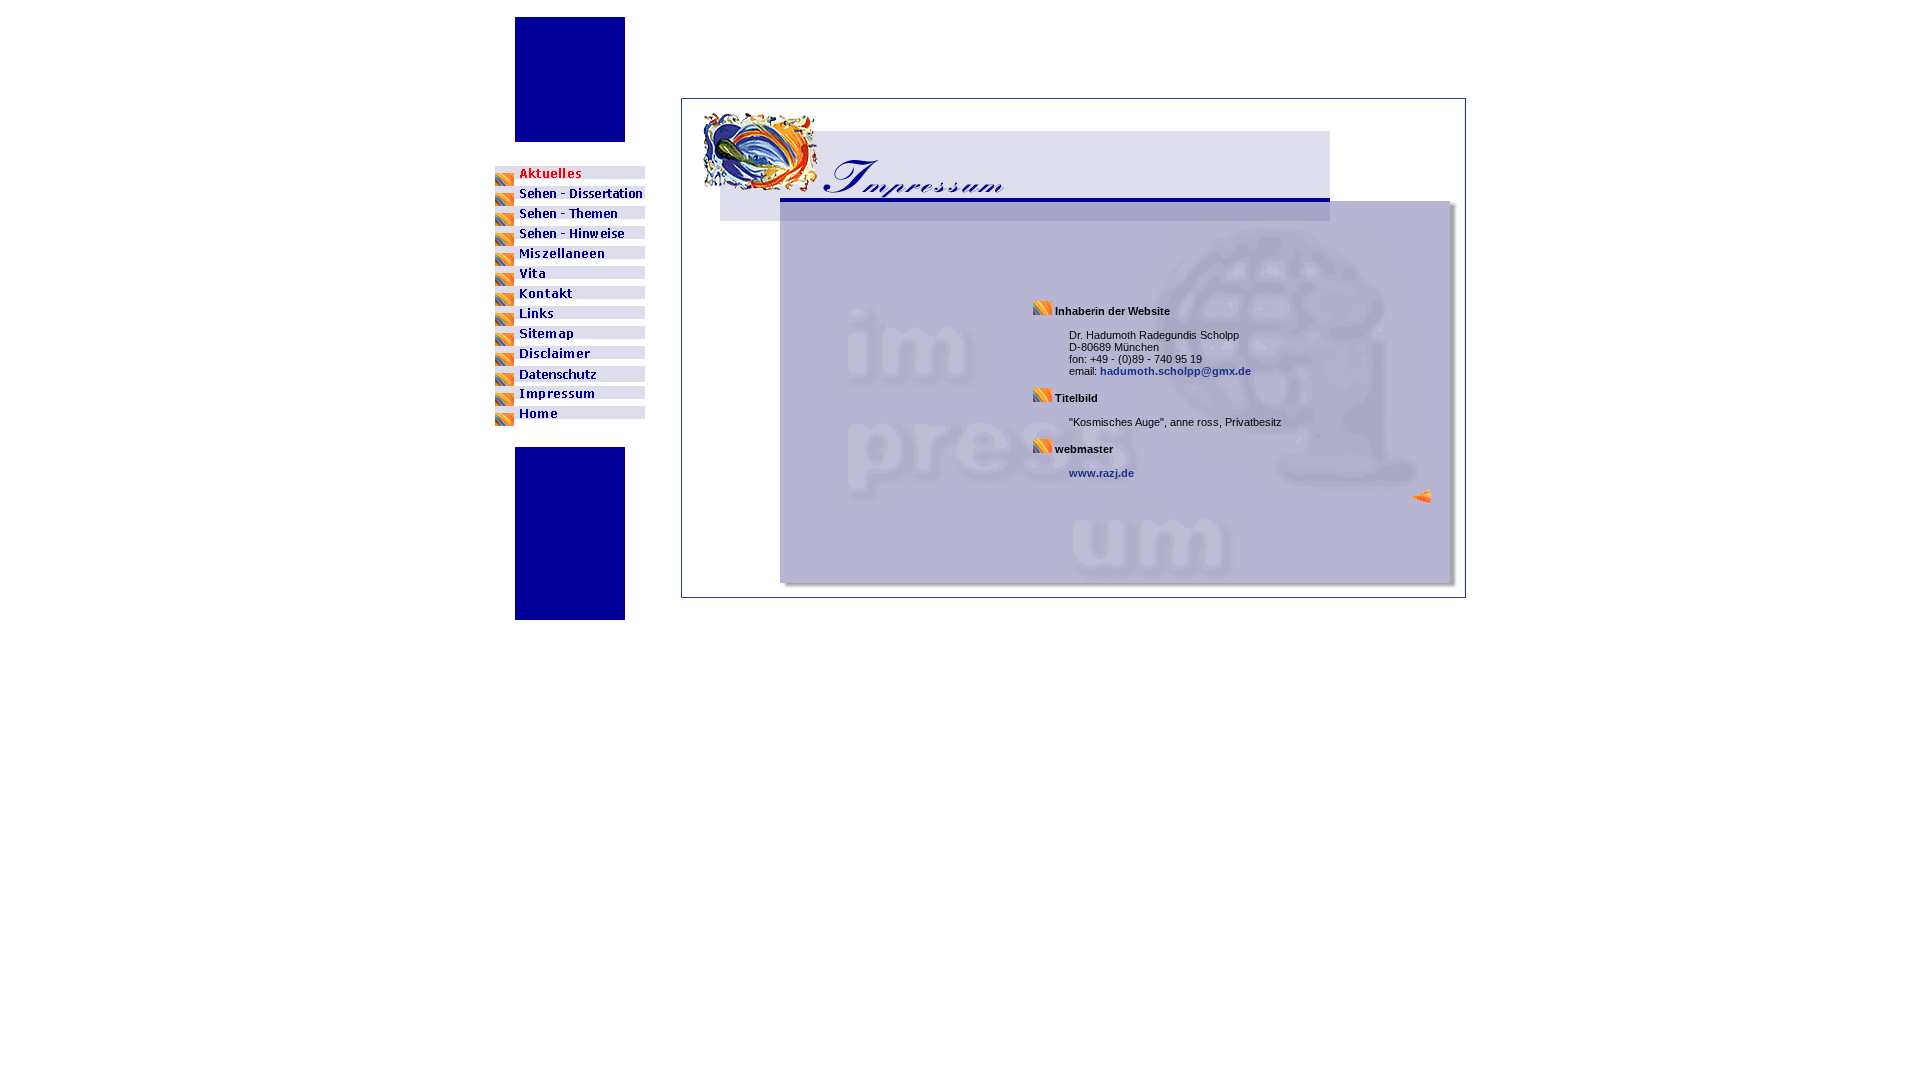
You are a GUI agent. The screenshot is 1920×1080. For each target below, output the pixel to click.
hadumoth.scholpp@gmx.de (1175, 371)
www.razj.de (1101, 473)
